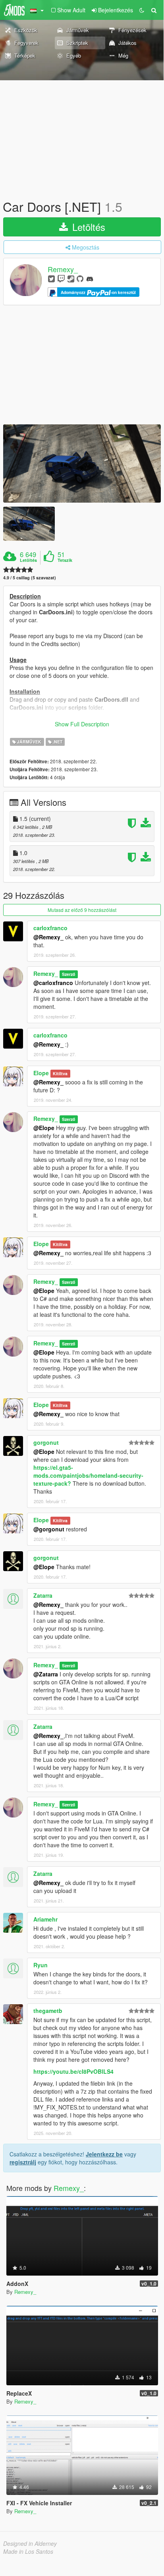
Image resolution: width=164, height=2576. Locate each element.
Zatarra (43, 1595)
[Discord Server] (90, 278)
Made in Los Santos (28, 2551)
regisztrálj (23, 2162)
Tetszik (65, 560)
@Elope (44, 1128)
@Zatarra (46, 1674)
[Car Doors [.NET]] (82, 464)
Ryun (41, 1965)
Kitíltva (60, 1073)
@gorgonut (49, 1529)
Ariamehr (45, 1919)
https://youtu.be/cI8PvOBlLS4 (73, 2071)
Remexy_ (63, 269)
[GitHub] (80, 278)
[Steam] (71, 278)
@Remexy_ (48, 937)
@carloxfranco (53, 983)
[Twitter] (51, 278)
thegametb (48, 2011)
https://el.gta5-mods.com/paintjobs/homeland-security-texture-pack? (88, 1475)
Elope (41, 1073)
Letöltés (87, 227)
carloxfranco (50, 928)
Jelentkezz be (104, 2154)
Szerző (68, 974)
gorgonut (46, 1442)
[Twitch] (61, 278)
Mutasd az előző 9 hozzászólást (82, 910)
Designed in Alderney (30, 2543)
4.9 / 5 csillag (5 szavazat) (30, 578)
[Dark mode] (142, 10)
